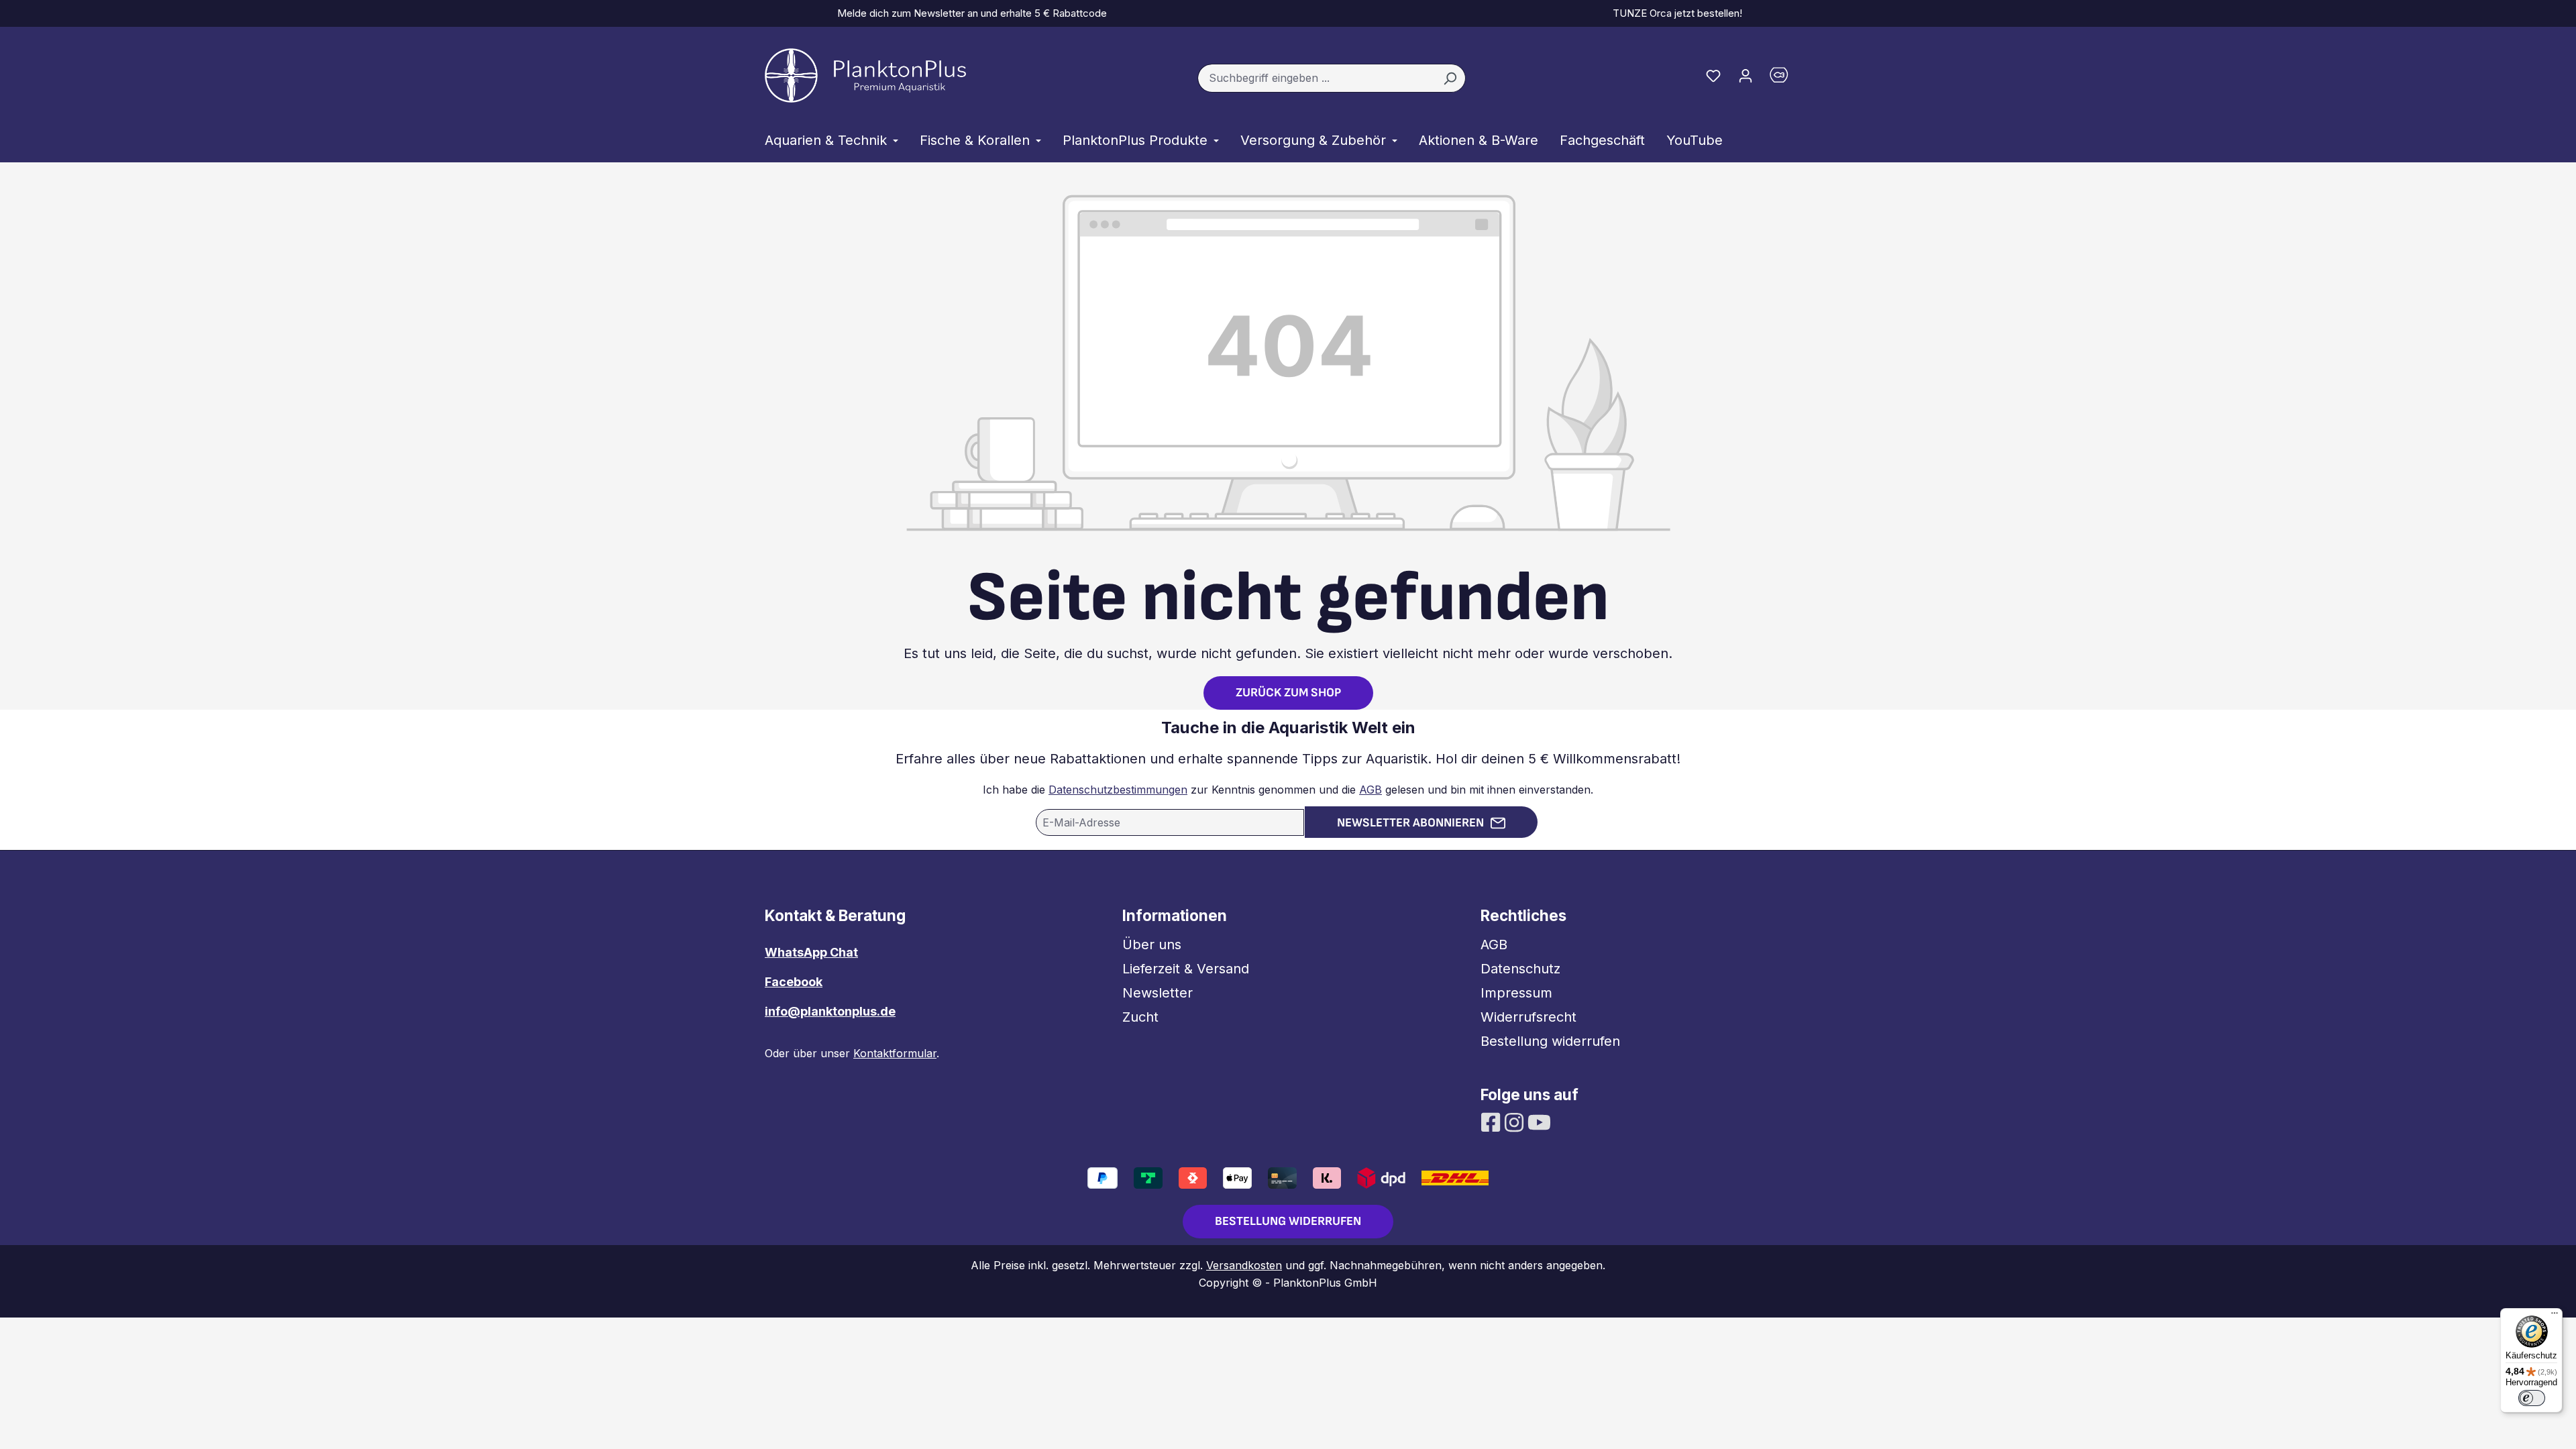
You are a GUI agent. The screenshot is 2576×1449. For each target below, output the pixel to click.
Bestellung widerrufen (1550, 1041)
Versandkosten (1244, 1265)
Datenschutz (1520, 969)
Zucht (1140, 1017)
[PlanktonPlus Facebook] (1492, 1121)
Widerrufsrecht (1528, 1017)
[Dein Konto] (1746, 75)
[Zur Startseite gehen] (865, 75)
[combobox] (1316, 78)
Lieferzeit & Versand (1186, 969)
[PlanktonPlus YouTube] (1539, 1121)
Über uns (1152, 945)
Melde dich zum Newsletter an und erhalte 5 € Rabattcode (969, 13)
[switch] (2532, 1398)
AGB (1371, 790)
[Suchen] (1450, 78)
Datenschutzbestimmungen (1118, 790)
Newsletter (1158, 993)
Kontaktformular (895, 1053)
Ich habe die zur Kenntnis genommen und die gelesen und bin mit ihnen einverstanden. (1288, 790)
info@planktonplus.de (830, 1011)
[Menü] (2555, 1316)
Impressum (1516, 993)
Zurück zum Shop (1288, 693)
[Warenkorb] (1786, 78)
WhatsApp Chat (811, 952)
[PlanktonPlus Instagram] (1516, 1121)
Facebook (794, 982)
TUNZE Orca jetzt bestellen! (1675, 13)
